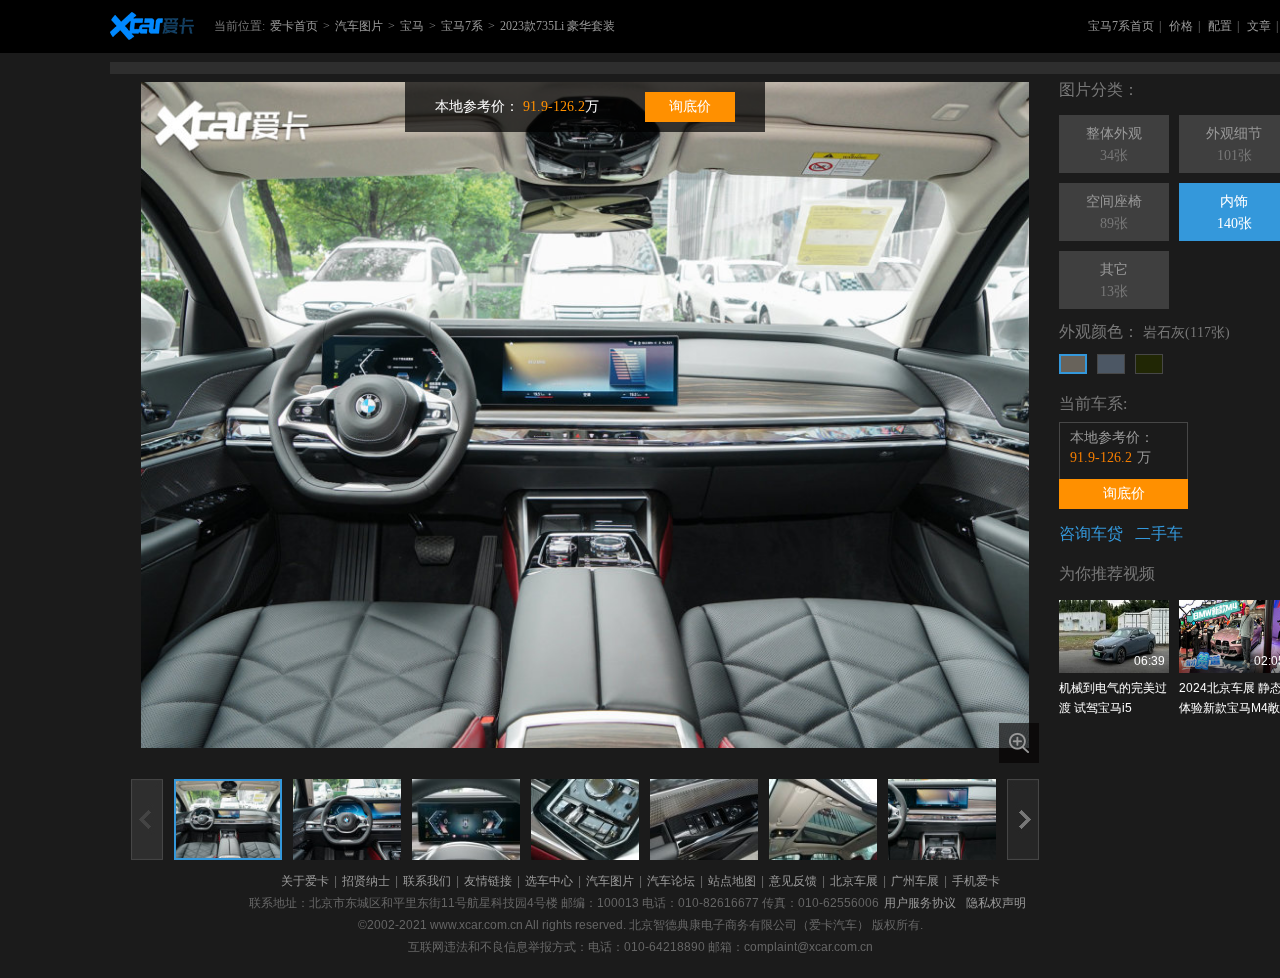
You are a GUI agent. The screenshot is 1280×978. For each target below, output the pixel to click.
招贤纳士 (366, 881)
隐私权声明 (996, 903)
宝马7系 (462, 26)
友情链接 (488, 881)
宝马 (412, 26)
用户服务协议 (920, 903)
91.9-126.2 (554, 106)
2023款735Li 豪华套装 (557, 26)
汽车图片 (359, 26)
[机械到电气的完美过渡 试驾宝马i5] (1114, 636)
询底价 (690, 106)
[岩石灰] (1073, 364)
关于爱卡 (305, 881)
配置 (1220, 26)
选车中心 (549, 881)
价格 (1181, 26)
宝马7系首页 (1121, 26)
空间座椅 (1114, 212)
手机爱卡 (976, 881)
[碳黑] (1149, 364)
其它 (1114, 280)
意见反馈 (793, 881)
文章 (1259, 26)
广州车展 (915, 881)
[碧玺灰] (1111, 364)
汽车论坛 (671, 881)
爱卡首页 (294, 26)
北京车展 (854, 881)
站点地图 (732, 881)
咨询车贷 (1091, 533)
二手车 (1159, 533)
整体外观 (1114, 144)
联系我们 (427, 881)
